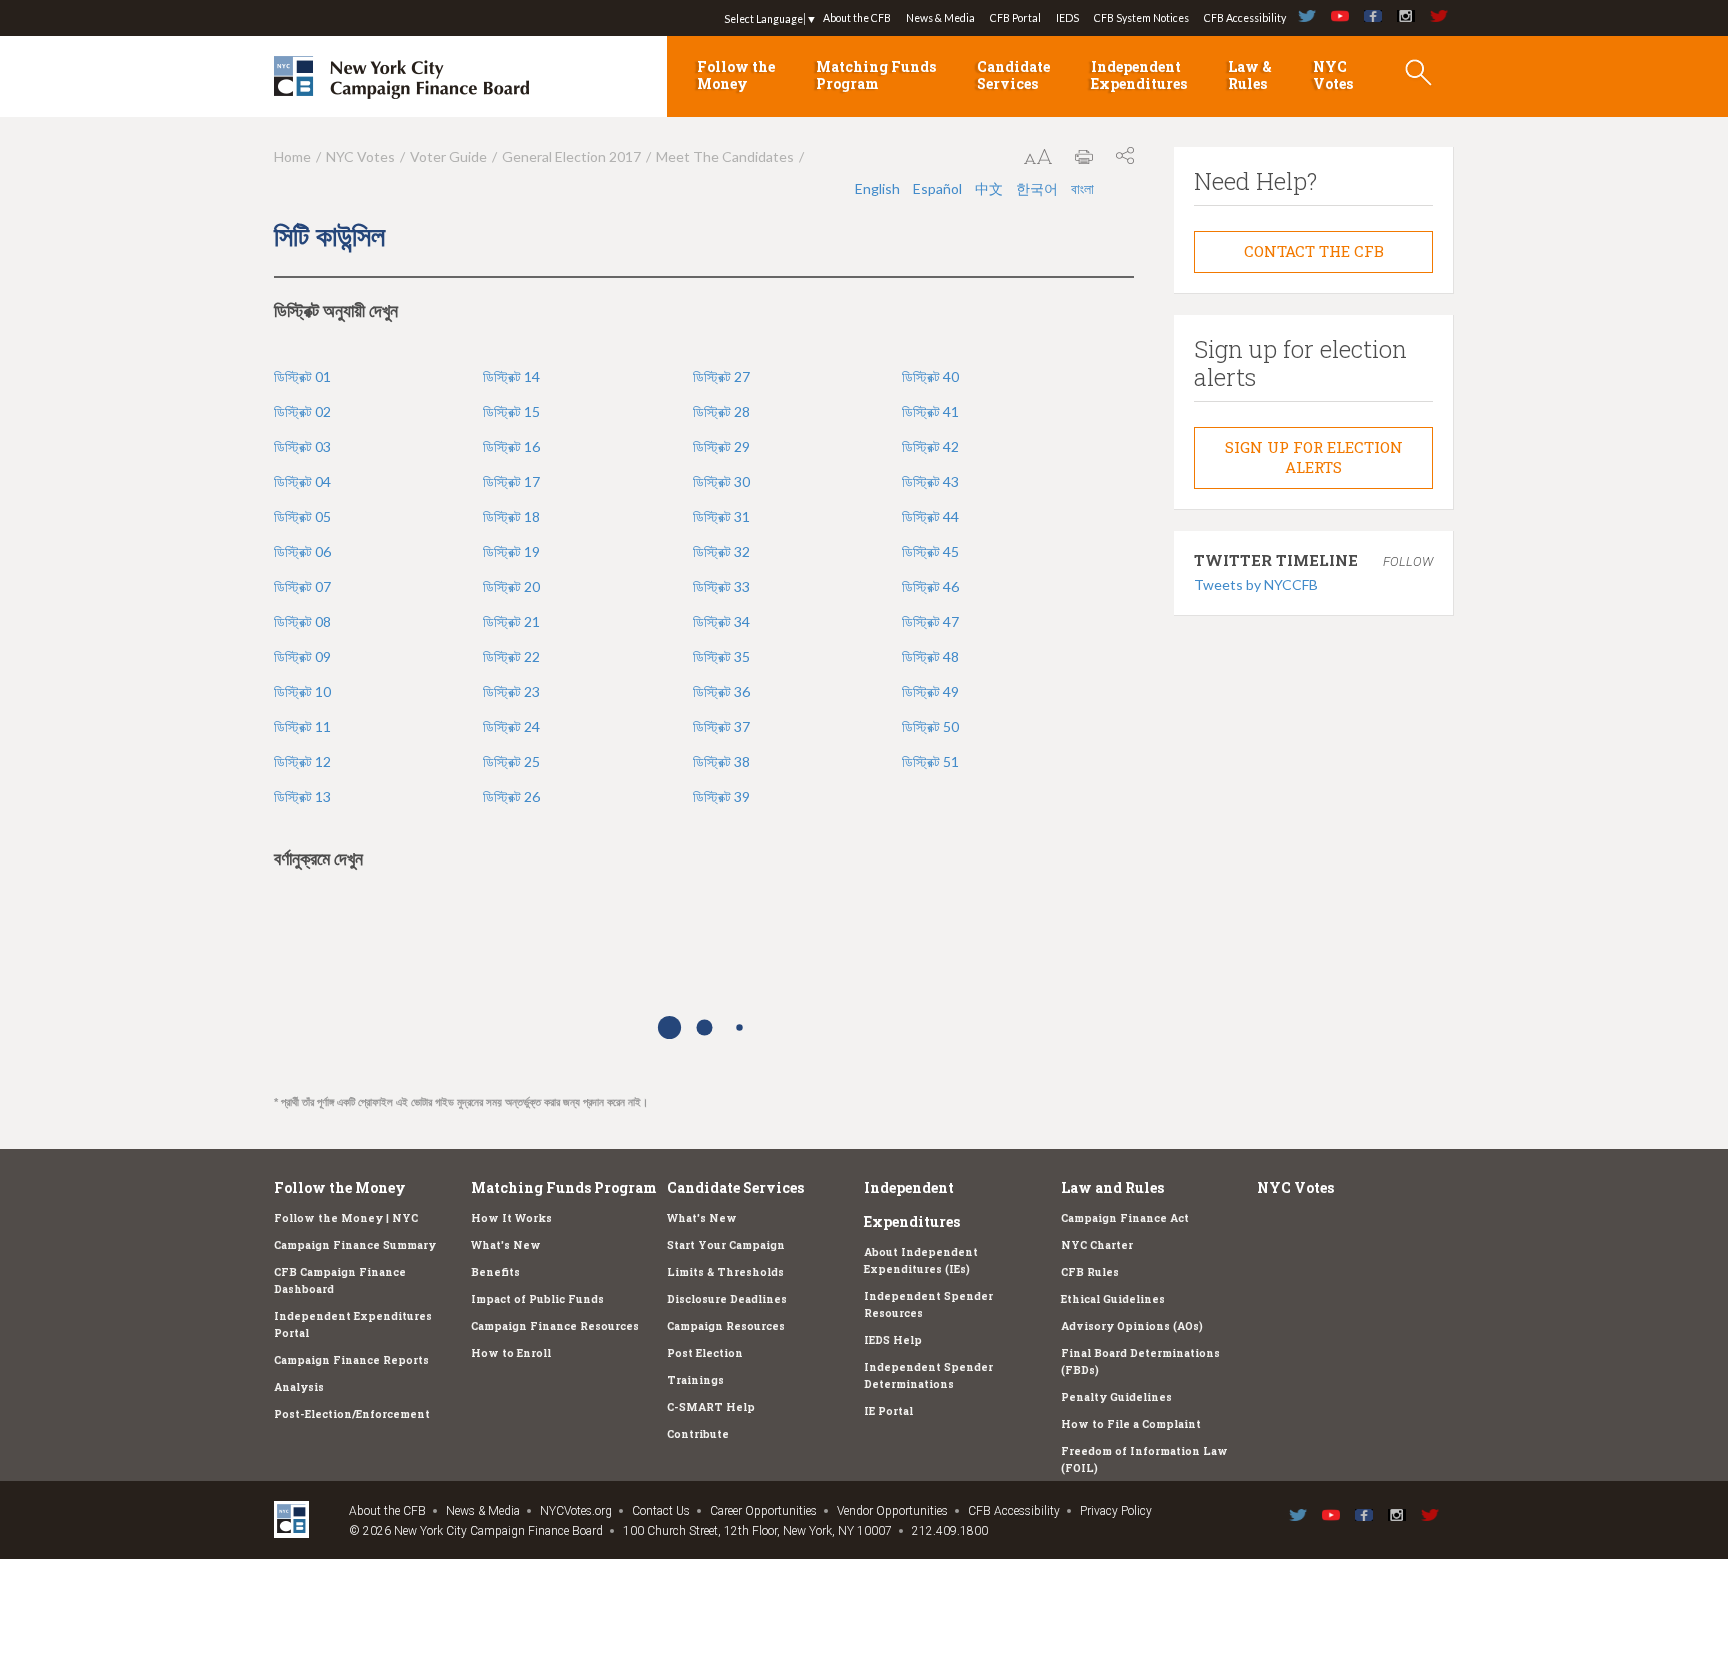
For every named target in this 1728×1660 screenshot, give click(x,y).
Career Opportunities (763, 1511)
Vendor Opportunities (892, 1511)
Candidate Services (1013, 75)
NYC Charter (1097, 1245)
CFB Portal (1015, 18)
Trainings (695, 1380)
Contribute (698, 1434)
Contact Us (661, 1511)
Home (292, 156)
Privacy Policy (1116, 1511)
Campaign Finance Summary (355, 1245)
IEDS (1067, 18)
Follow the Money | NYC (346, 1218)
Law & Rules (1250, 75)
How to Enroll (511, 1353)
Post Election (705, 1353)
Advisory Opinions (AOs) (1132, 1326)
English (877, 188)
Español (937, 188)
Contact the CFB (1314, 251)
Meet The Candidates (725, 156)
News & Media (940, 18)
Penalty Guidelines (1116, 1397)
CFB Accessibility (1245, 18)
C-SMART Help (711, 1407)
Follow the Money (736, 75)
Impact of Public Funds (537, 1299)
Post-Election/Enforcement (352, 1414)
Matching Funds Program (876, 75)
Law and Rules (1112, 1187)
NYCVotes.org (576, 1511)
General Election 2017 (571, 156)
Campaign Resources (726, 1326)
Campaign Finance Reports (351, 1360)
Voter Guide (448, 156)
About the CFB (857, 18)
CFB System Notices (1141, 18)
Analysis (299, 1387)
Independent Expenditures (1139, 75)
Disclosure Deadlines (727, 1299)
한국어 (1037, 188)
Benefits (495, 1272)
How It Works (511, 1218)
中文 (989, 188)
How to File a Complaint (1131, 1424)
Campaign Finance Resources (555, 1326)
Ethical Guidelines (1113, 1299)
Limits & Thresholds (725, 1272)
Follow (1408, 561)
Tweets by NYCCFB (1256, 584)
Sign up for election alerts (1314, 457)
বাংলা (1082, 188)
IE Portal (888, 1411)
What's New (506, 1245)
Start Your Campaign (726, 1245)
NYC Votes (1333, 75)
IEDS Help (893, 1340)
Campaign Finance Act (1125, 1218)
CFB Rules (1090, 1272)
